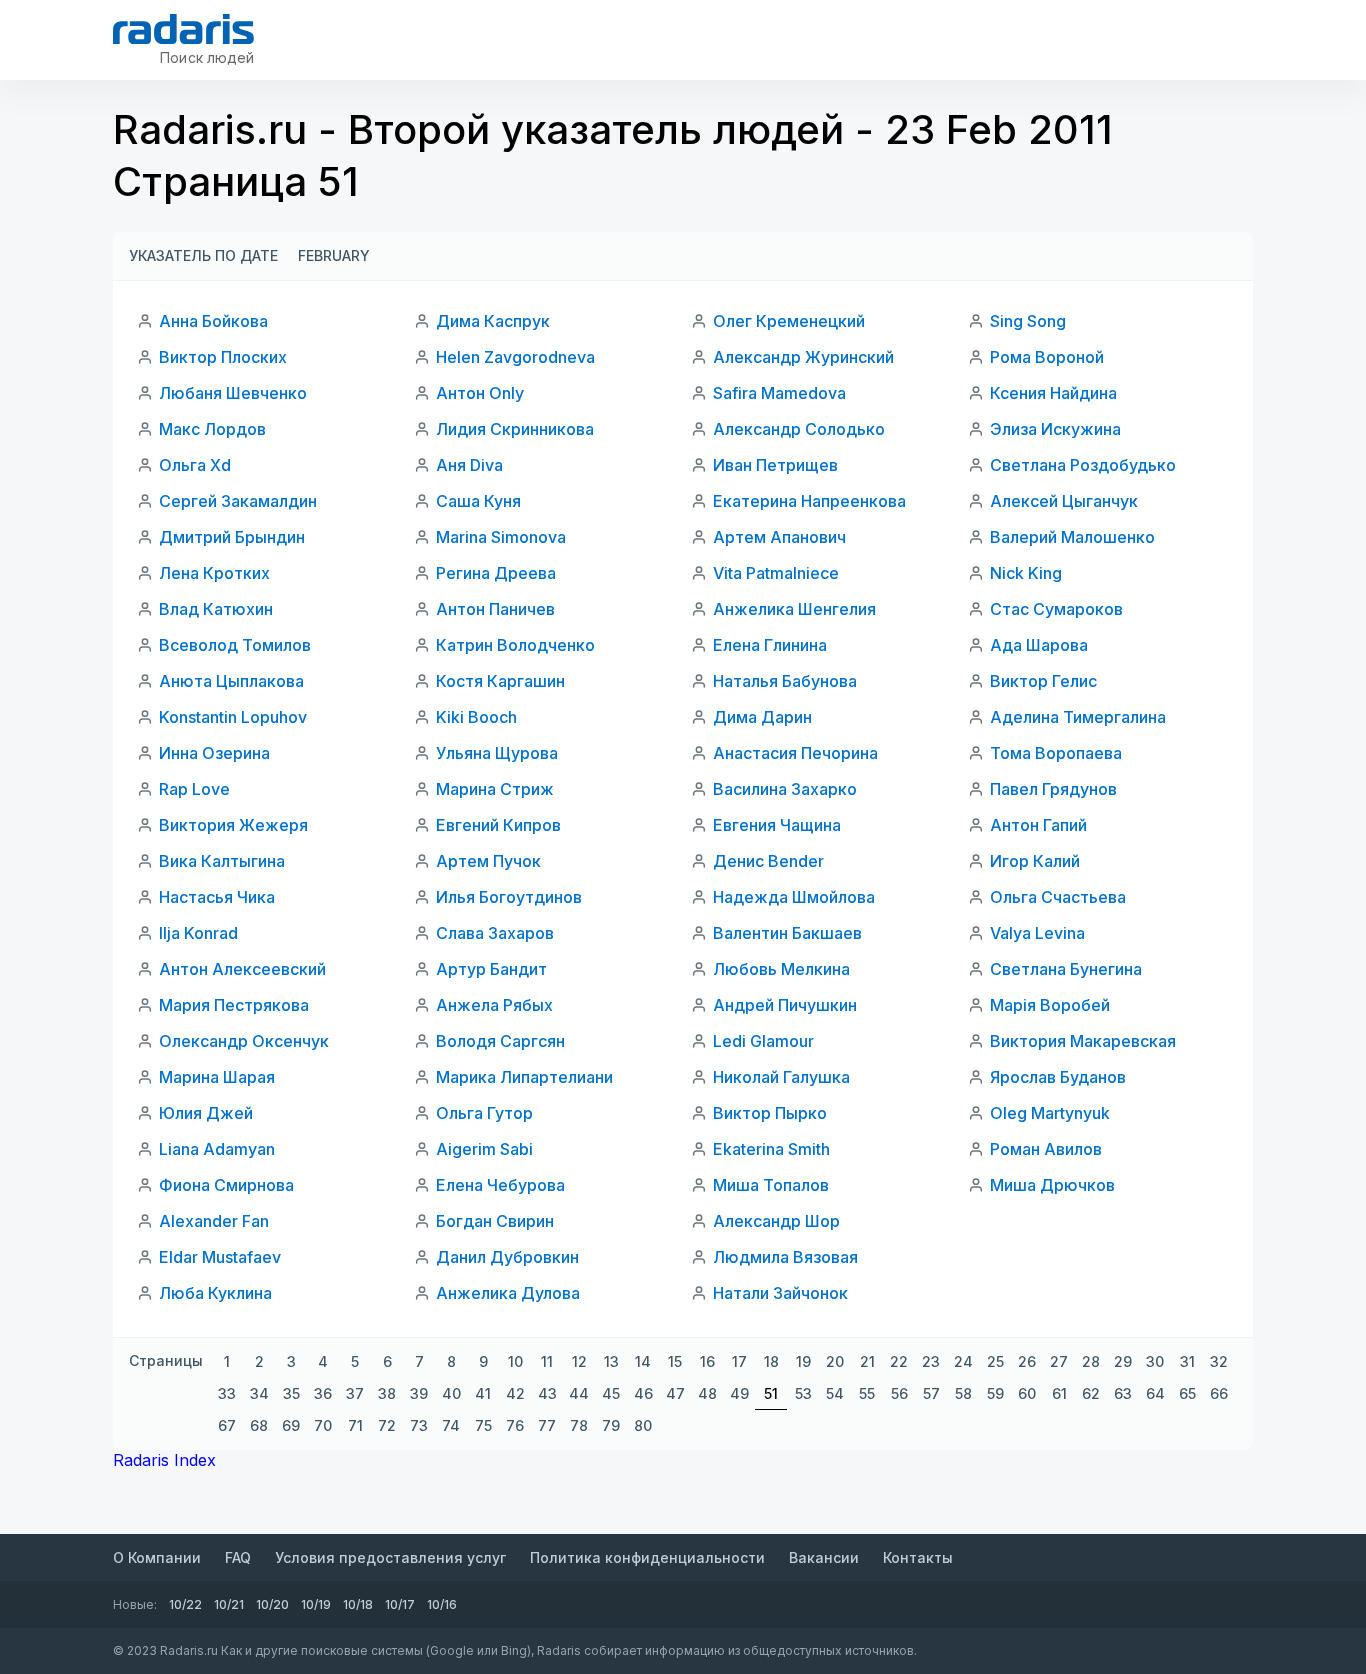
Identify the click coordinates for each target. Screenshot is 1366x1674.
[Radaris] (183, 29)
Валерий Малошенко (1072, 537)
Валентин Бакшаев (787, 933)
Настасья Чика (217, 897)
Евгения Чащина (777, 825)
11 (547, 1361)
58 (963, 1393)
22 (899, 1361)
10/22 (185, 1604)
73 (419, 1425)
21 (867, 1361)
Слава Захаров (495, 933)
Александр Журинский (803, 357)
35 (291, 1393)
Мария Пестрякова (234, 1005)
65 (1187, 1393)
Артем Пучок (488, 861)
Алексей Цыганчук (1064, 501)
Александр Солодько (799, 429)
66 (1219, 1393)
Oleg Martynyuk (1050, 1113)
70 (323, 1425)
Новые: (135, 1604)
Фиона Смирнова (226, 1185)
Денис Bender (768, 861)
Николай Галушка (781, 1077)
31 (1187, 1361)
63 (1123, 1393)
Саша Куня (478, 501)
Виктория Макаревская (1083, 1041)
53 (803, 1393)
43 (547, 1393)
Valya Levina (1037, 933)
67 (227, 1425)
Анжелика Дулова (508, 1293)
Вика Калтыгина (222, 861)
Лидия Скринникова (515, 429)
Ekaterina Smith (771, 1149)
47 (675, 1393)
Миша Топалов (771, 1185)
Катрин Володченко (515, 645)
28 (1091, 1361)
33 (227, 1393)
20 (835, 1361)
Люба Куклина (215, 1293)
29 (1123, 1361)
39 (419, 1393)
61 (1059, 1393)
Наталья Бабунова (785, 681)
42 (515, 1393)
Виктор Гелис (1043, 681)
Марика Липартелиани (524, 1077)
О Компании (157, 1557)
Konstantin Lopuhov (233, 717)
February (334, 255)
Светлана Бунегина (1066, 969)
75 (483, 1425)
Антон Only (480, 393)
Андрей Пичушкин (785, 1005)
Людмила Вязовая (785, 1257)
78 (579, 1425)
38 (387, 1393)
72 (387, 1425)
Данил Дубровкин (507, 1257)
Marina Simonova (501, 537)
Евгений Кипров (498, 825)
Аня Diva (469, 465)
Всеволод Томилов (235, 645)
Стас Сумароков (1056, 609)
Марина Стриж (495, 789)
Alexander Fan (214, 1221)
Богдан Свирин (495, 1221)
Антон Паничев (495, 609)
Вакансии (824, 1557)
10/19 (316, 1604)
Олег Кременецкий (789, 321)
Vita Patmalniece (776, 573)
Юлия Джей (206, 1113)
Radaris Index (164, 1460)
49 (739, 1393)
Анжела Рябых (494, 1005)
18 (771, 1361)
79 (611, 1425)
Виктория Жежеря (233, 825)
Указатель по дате (203, 255)
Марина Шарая (217, 1077)
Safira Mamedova (779, 393)
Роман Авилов (1046, 1149)
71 (355, 1425)
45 (611, 1393)
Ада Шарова (1039, 645)
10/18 (358, 1604)
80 (643, 1425)
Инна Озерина (214, 753)
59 (995, 1393)
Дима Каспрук (493, 321)
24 (963, 1361)
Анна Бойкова (213, 321)
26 (1027, 1361)
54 (835, 1393)
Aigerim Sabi (484, 1149)
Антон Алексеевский (242, 969)
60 (1027, 1393)
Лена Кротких (214, 573)
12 (579, 1361)
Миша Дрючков (1052, 1185)
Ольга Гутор (484, 1113)
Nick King (1026, 573)
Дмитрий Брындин (232, 537)
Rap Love (194, 789)
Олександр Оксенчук (244, 1041)
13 (611, 1361)
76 (515, 1425)
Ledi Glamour (763, 1041)
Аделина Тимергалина (1078, 717)
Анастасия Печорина (795, 753)
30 (1155, 1361)
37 (355, 1393)
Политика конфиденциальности (647, 1557)
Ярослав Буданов (1058, 1077)
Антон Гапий (1038, 825)
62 (1091, 1393)
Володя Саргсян (500, 1041)
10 (515, 1361)
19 (803, 1361)
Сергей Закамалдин (238, 501)
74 (451, 1425)
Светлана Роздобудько (1083, 465)
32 (1219, 1361)
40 (451, 1393)
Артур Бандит (491, 969)
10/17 (400, 1604)
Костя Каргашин (500, 681)
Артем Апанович (779, 537)
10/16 (442, 1604)
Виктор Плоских (223, 357)
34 (259, 1393)
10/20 (272, 1604)
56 (899, 1393)
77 (547, 1425)
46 (643, 1393)
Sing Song (1028, 321)
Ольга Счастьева (1058, 897)
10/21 (229, 1604)
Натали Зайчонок (780, 1293)
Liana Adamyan (217, 1149)
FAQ (238, 1557)
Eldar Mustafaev (220, 1257)
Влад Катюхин (216, 609)
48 (707, 1393)
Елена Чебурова (500, 1185)
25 (995, 1361)
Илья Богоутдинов (509, 897)
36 (323, 1393)
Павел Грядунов (1053, 789)
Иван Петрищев (775, 465)
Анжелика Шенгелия (794, 609)
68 (259, 1425)
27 (1059, 1361)
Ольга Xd (195, 465)
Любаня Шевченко (233, 393)
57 (931, 1393)
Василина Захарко (785, 789)
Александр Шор (776, 1221)
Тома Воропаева (1056, 753)
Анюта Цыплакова (231, 681)
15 (675, 1361)
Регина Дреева (496, 573)
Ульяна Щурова (497, 753)
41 (483, 1393)
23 (931, 1361)
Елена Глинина (770, 645)
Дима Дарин (762, 717)
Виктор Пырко (770, 1113)
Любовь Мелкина (781, 969)
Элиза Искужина (1055, 429)
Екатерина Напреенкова (809, 501)
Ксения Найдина (1053, 393)
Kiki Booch (476, 717)
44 (579, 1393)
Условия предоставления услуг (390, 1557)
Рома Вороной (1047, 357)
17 (739, 1361)
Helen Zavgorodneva (515, 357)
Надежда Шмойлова (794, 897)
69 (291, 1425)
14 (643, 1361)
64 (1155, 1393)
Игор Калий (1035, 861)
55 (867, 1393)
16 (707, 1361)
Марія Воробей (1050, 1005)
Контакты (918, 1557)
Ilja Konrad (198, 933)
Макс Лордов (212, 429)
